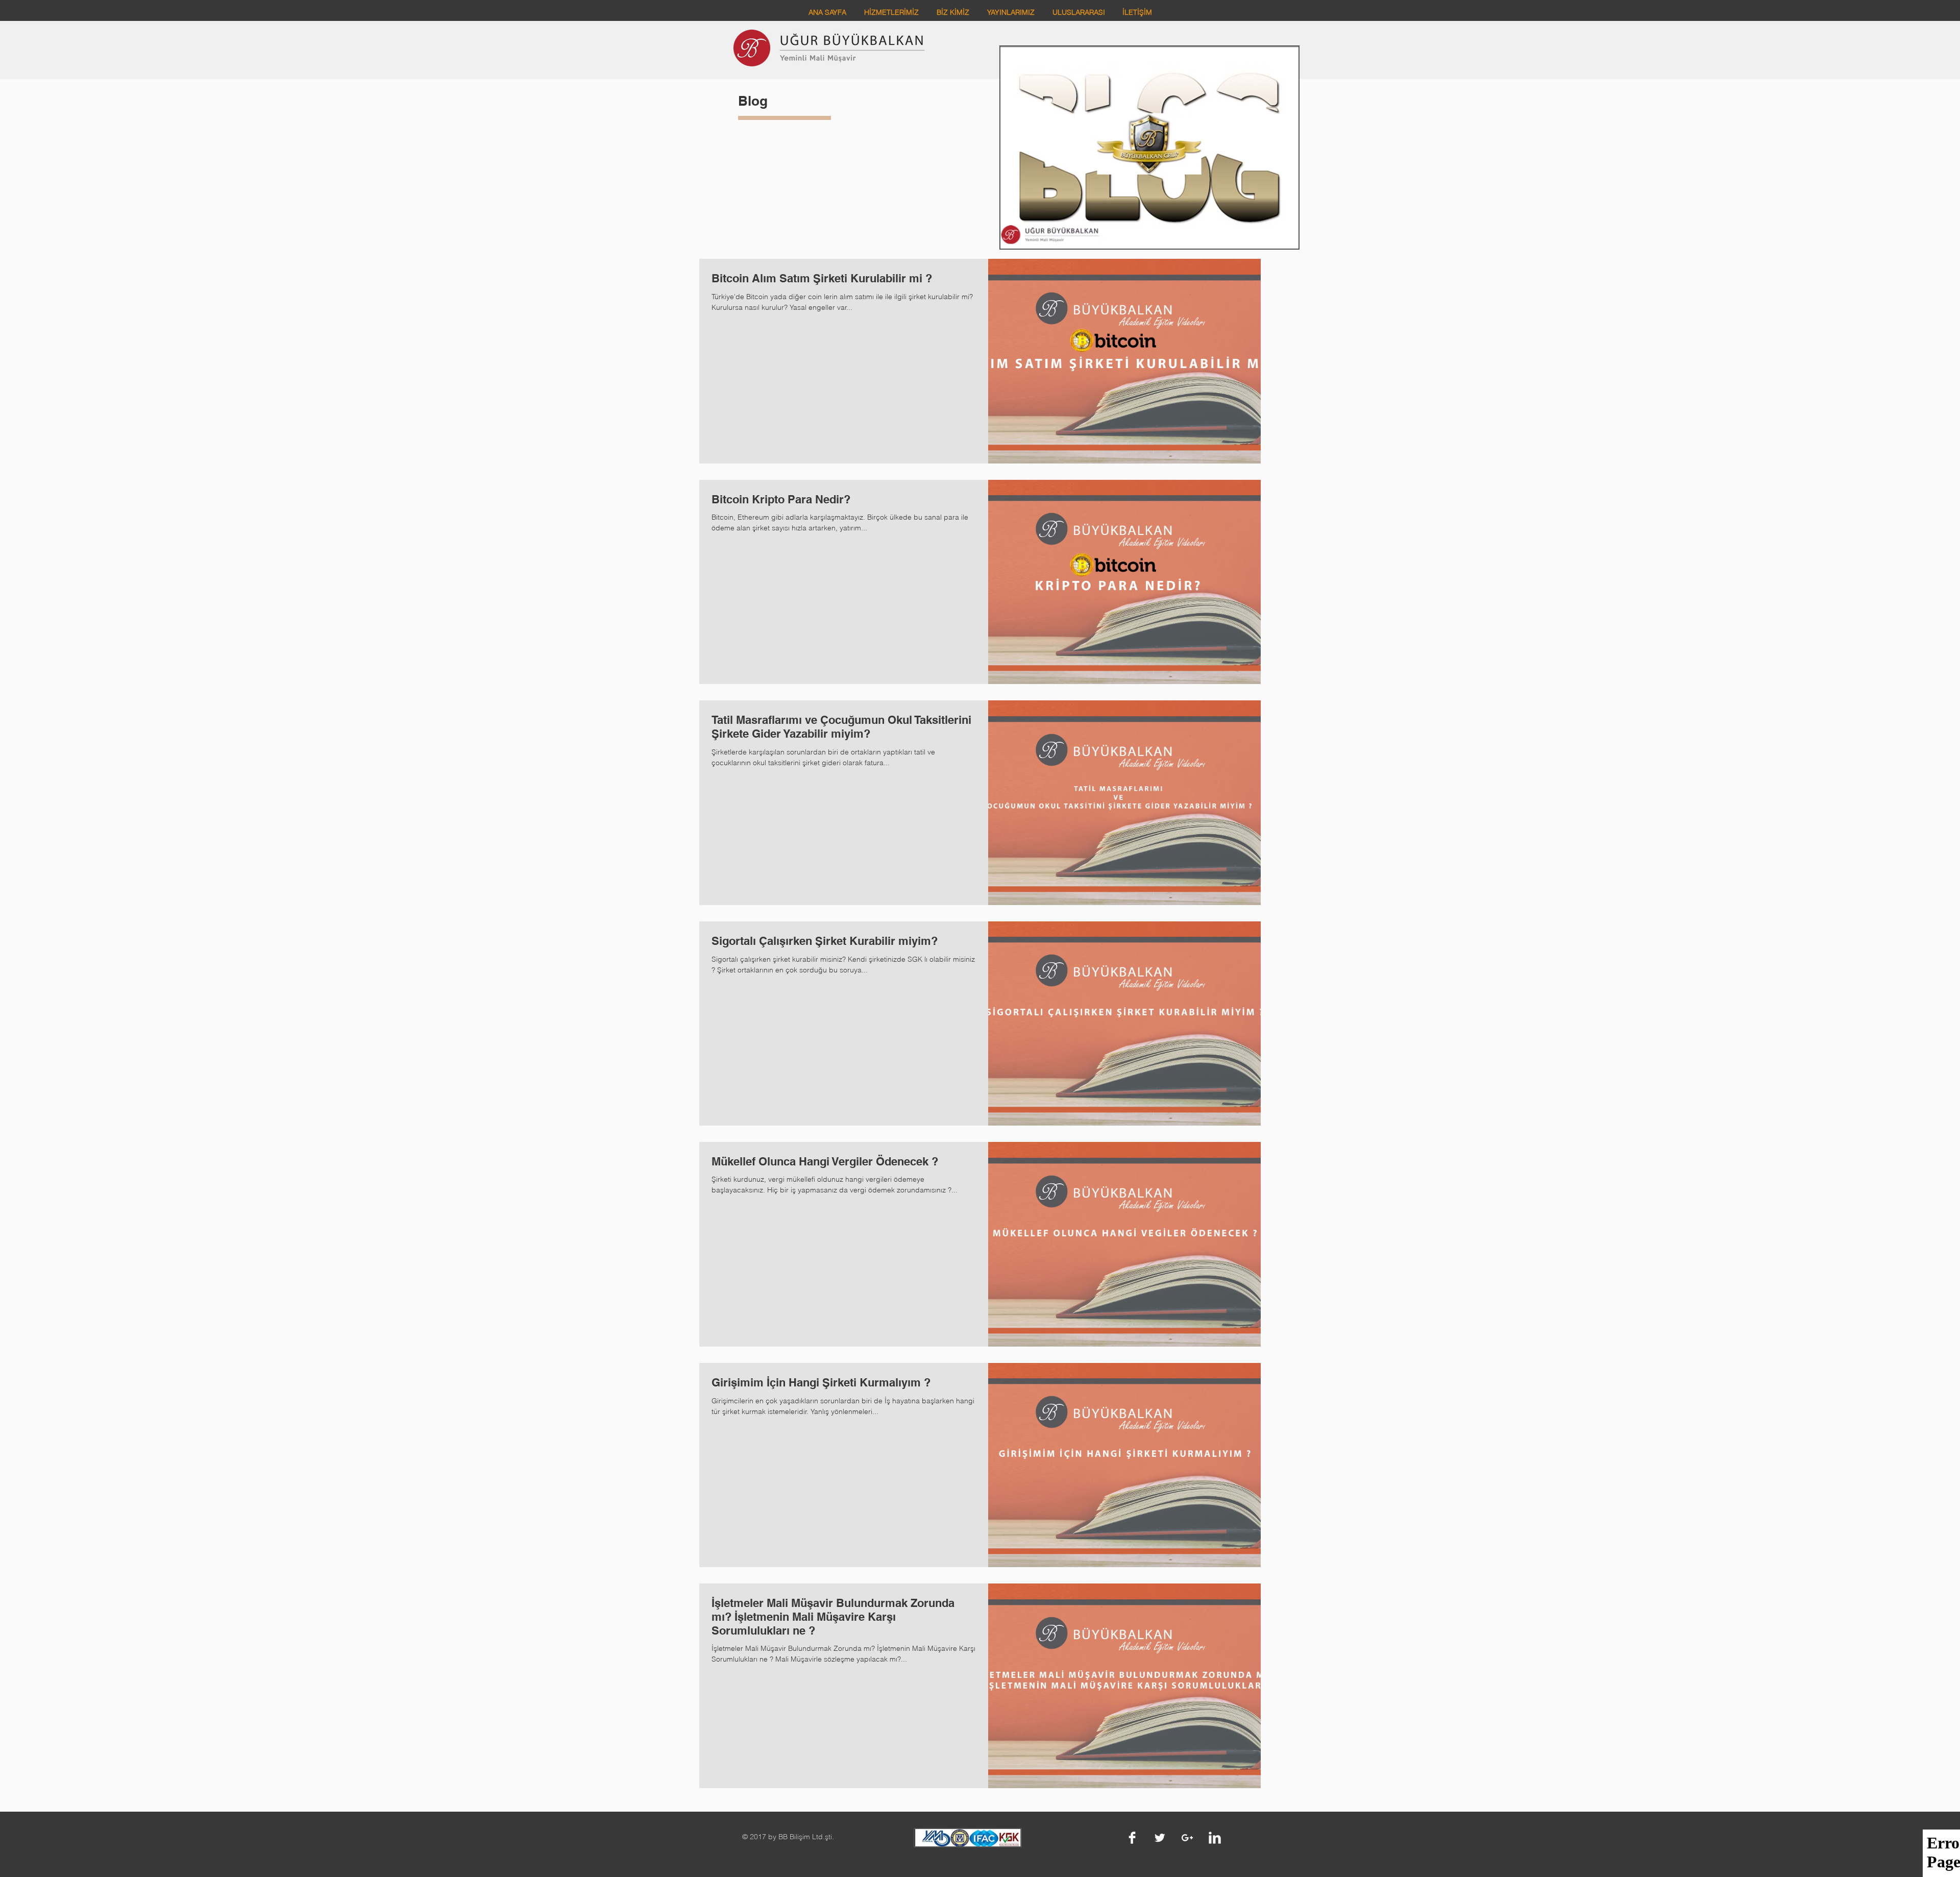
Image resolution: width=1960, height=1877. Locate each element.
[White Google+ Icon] (1187, 1838)
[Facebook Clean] (1132, 1838)
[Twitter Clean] (1160, 1838)
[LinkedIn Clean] (1215, 1838)
